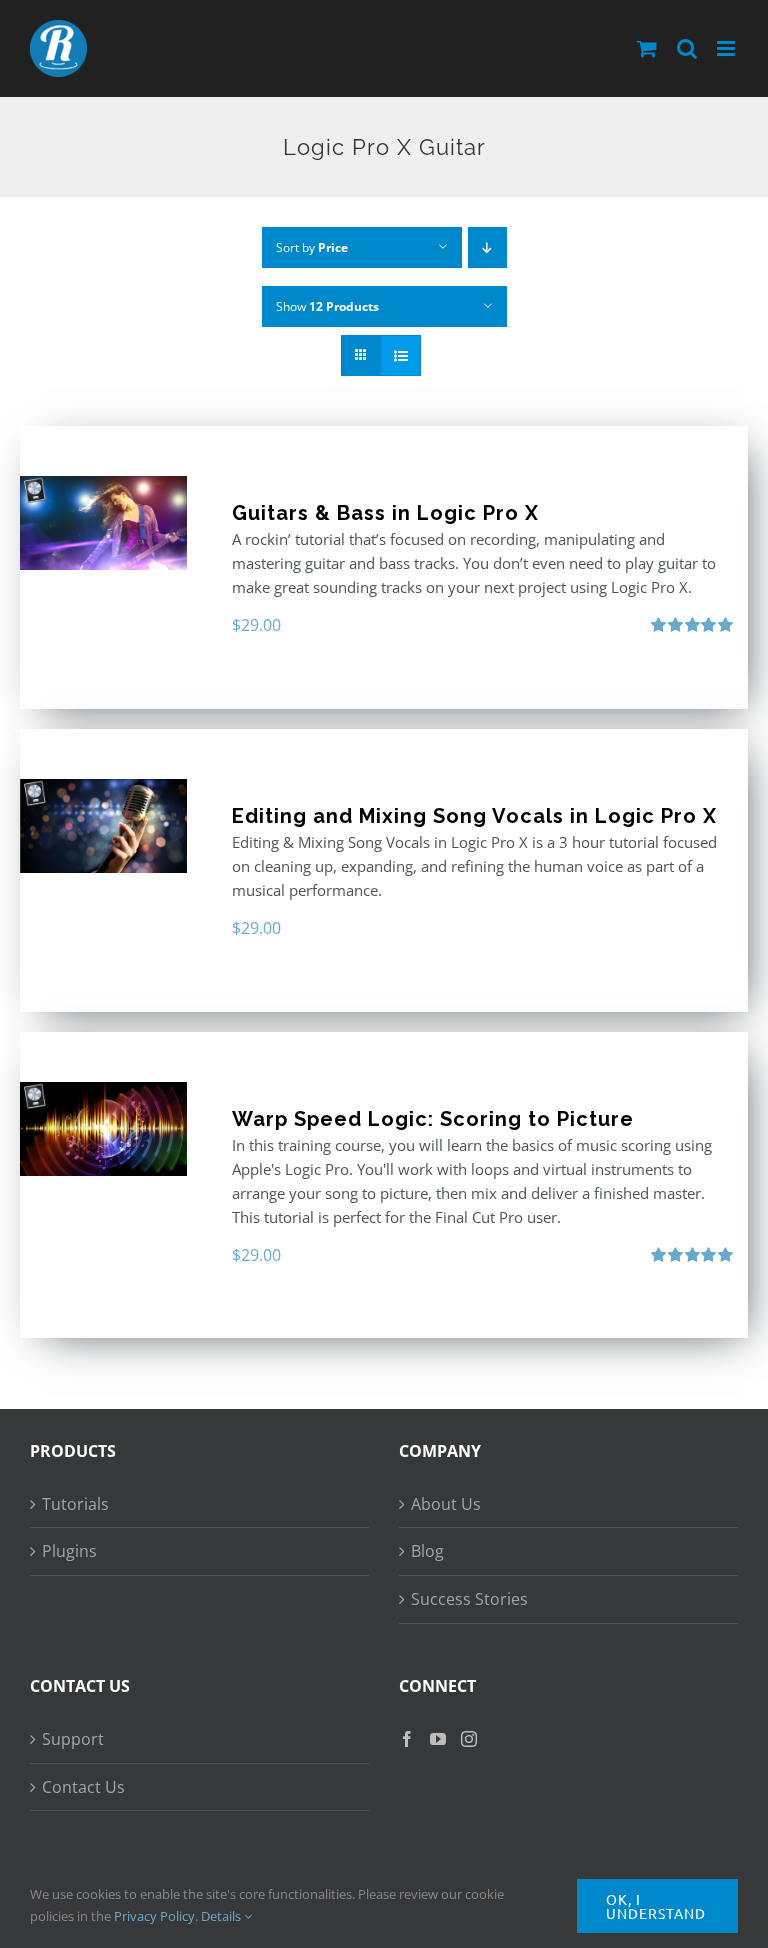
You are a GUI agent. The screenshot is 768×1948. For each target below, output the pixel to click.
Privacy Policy (154, 1916)
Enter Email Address (455, 839)
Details (222, 1916)
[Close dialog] (734, 782)
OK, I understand (656, 1906)
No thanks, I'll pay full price (568, 1151)
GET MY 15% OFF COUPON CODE (569, 1107)
